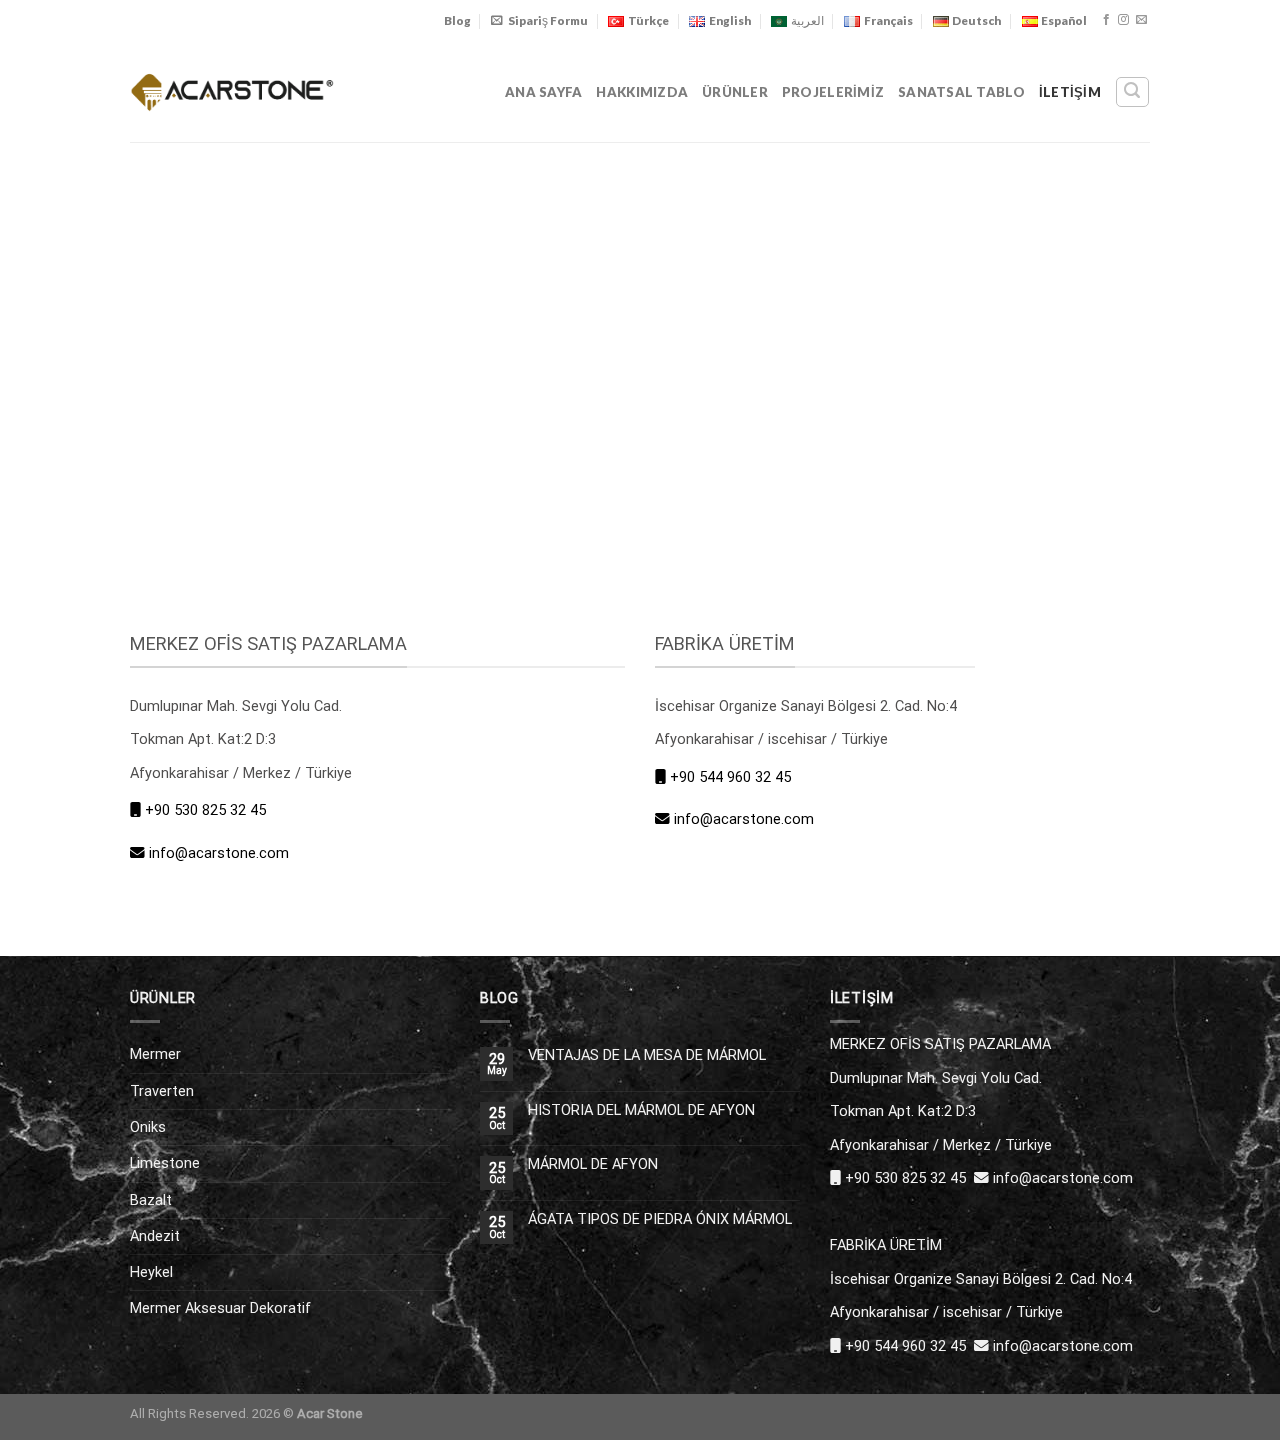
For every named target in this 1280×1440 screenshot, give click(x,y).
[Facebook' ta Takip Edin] (1106, 20)
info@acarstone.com (219, 853)
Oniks (148, 1127)
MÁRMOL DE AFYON (593, 1164)
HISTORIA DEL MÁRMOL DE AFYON (641, 1110)
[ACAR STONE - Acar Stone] (232, 91)
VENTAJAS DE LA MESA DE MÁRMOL (647, 1055)
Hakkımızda (642, 92)
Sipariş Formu (548, 20)
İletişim (1070, 92)
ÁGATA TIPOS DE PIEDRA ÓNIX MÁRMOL (660, 1219)
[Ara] (1132, 91)
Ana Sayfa (543, 92)
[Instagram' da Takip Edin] (1123, 20)
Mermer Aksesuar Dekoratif (220, 1308)
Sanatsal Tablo (961, 92)
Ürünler (735, 92)
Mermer (155, 1054)
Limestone (165, 1163)
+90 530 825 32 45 (205, 810)
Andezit (155, 1236)
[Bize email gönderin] (1141, 20)
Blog (457, 20)
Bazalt (151, 1200)
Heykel (151, 1272)
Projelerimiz (833, 92)
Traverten (162, 1091)
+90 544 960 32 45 (730, 777)
